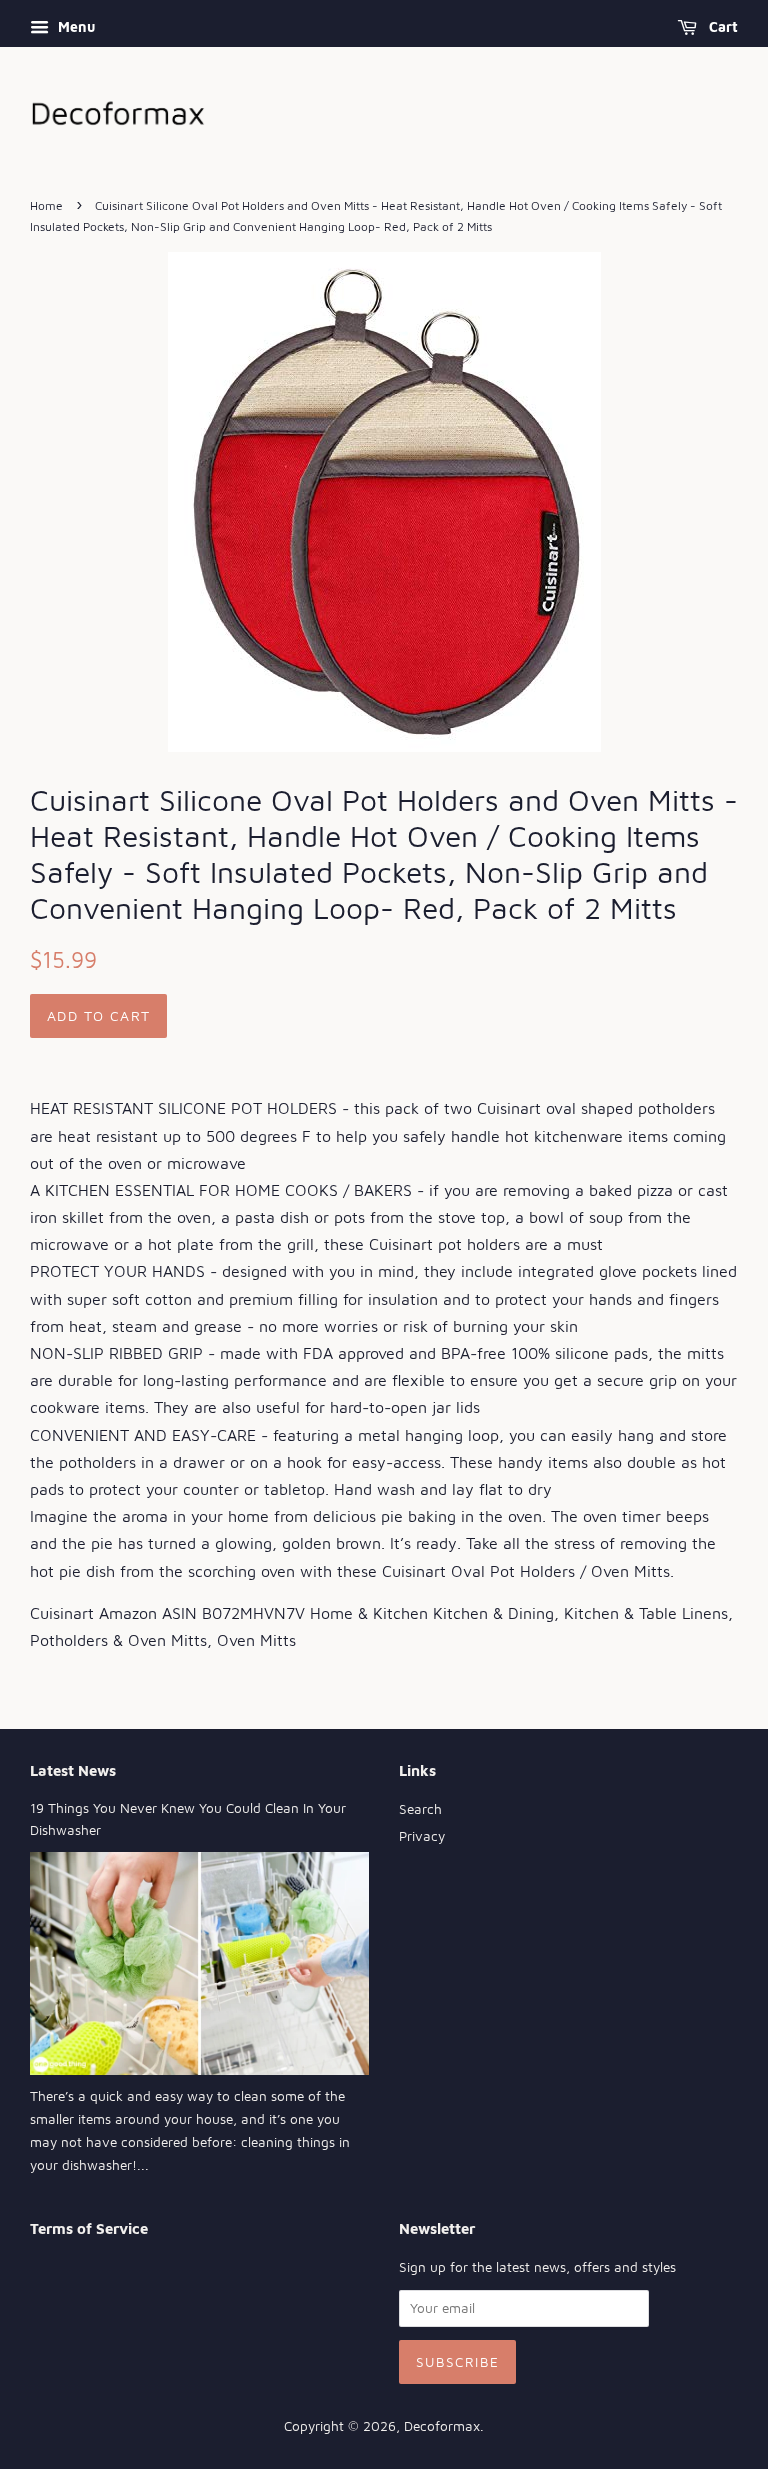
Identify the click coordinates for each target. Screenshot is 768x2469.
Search (420, 1809)
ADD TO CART (98, 1015)
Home (46, 205)
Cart (721, 26)
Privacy (422, 1836)
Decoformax (442, 2426)
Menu (74, 26)
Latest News (73, 1770)
